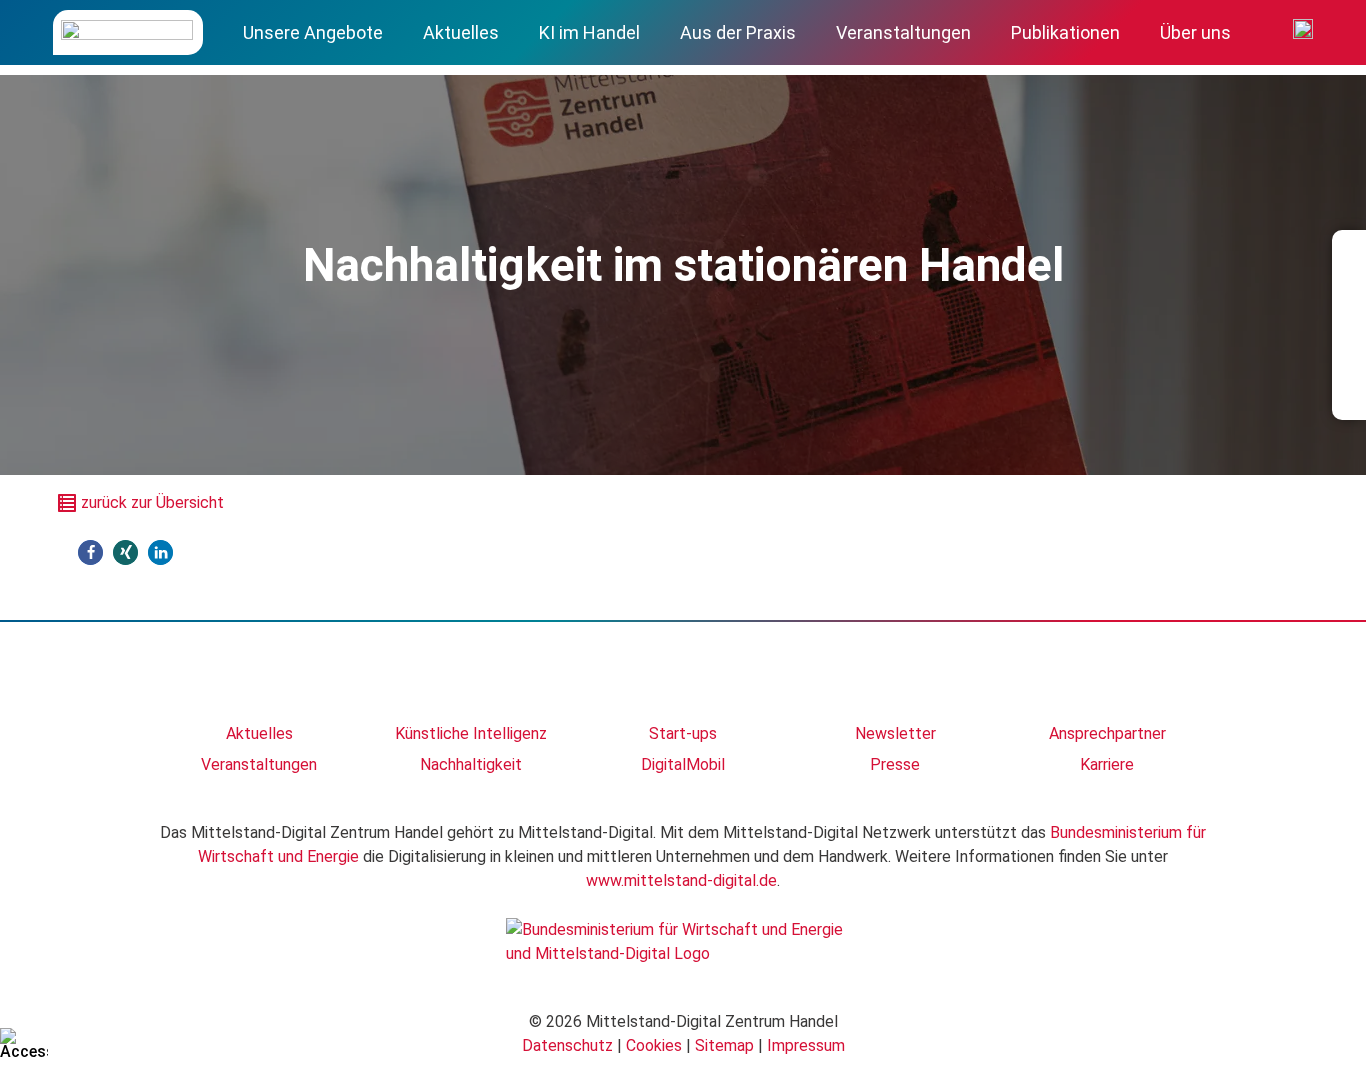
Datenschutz (567, 1045)
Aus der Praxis (738, 32)
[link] (259, 681)
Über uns (1195, 32)
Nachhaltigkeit (471, 764)
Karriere (1107, 764)
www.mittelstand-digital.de (681, 880)
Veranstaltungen (903, 32)
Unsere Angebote (313, 32)
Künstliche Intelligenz (471, 733)
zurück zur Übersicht (152, 502)
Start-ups (683, 733)
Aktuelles (461, 32)
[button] (90, 552)
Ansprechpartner (1107, 733)
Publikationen (1065, 32)
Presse (895, 764)
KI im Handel (589, 32)
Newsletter (895, 733)
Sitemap (724, 1045)
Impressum (806, 1045)
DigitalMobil (683, 764)
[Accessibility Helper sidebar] (24, 1044)
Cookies (654, 1045)
